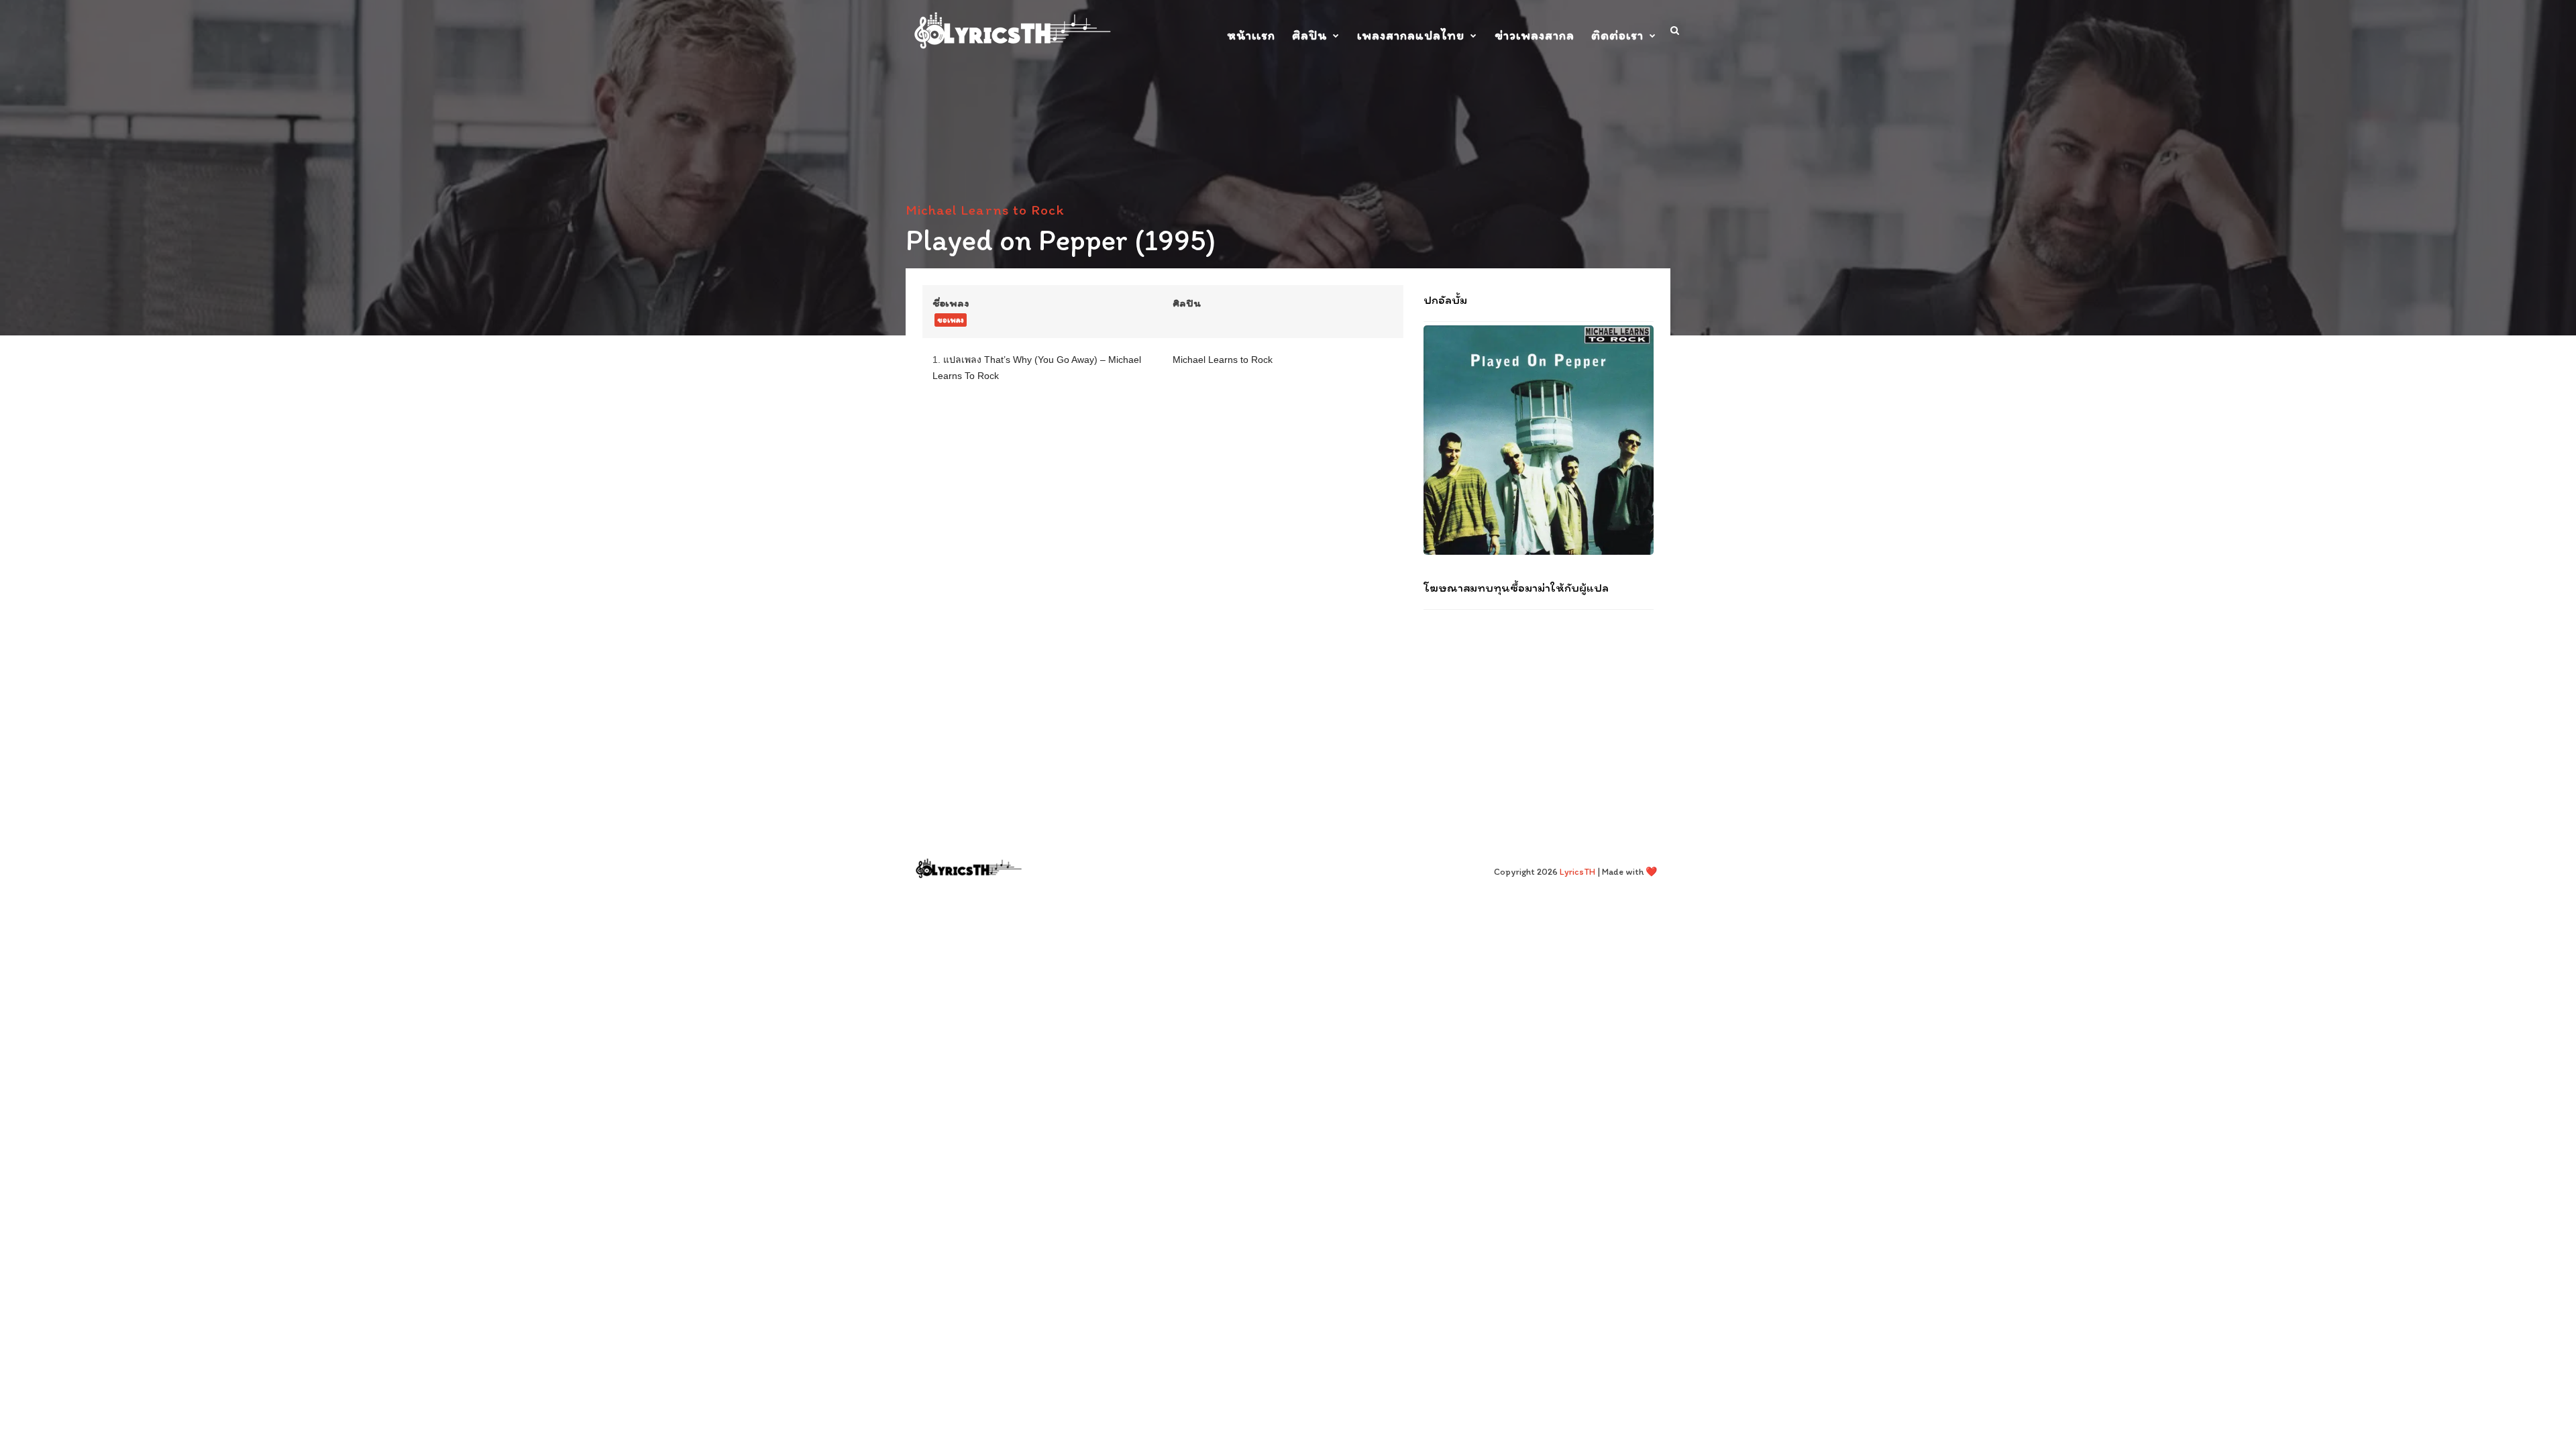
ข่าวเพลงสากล (1535, 35)
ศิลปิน (1309, 35)
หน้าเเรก (1251, 35)
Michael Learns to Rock (985, 210)
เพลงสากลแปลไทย (1411, 35)
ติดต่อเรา (1617, 35)
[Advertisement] (1539, 707)
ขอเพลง (951, 320)
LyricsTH (1577, 872)
